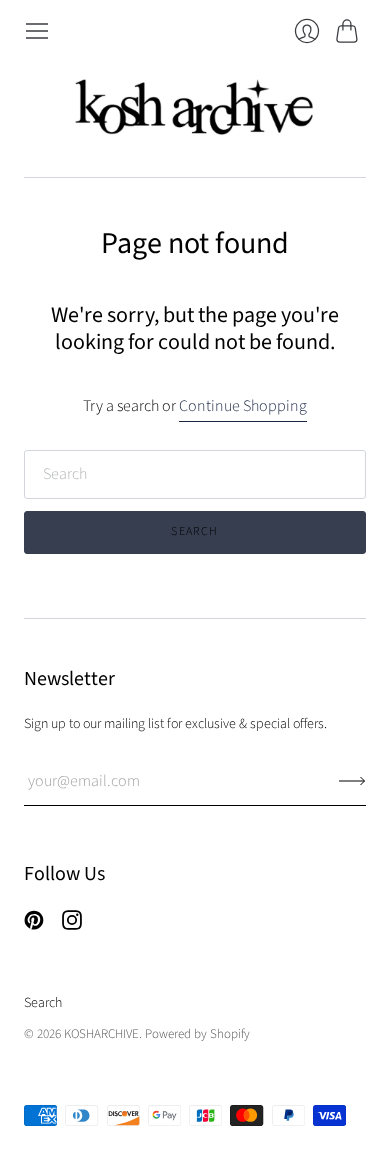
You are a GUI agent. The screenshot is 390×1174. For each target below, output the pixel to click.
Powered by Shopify (197, 1034)
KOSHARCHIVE (101, 1034)
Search (43, 1003)
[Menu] (37, 31)
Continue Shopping (243, 406)
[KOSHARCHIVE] (195, 110)
